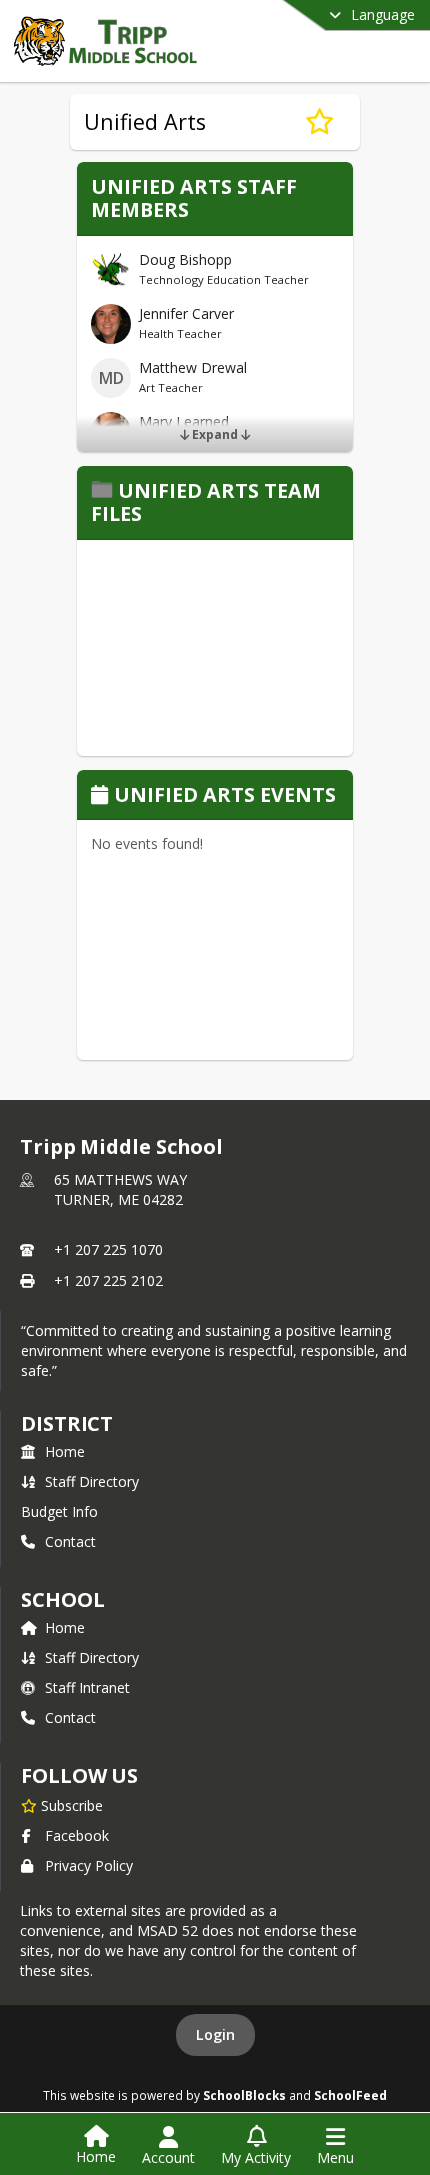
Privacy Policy (89, 1865)
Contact (70, 1541)
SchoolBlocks (244, 2095)
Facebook (77, 1835)
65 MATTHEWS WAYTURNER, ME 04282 (120, 1189)
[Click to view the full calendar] (102, 796)
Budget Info (59, 1511)
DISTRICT (67, 1423)
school (62, 1599)
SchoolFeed (350, 2095)
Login (215, 2034)
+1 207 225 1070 (108, 1249)
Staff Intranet (87, 1687)
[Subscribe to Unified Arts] (319, 122)
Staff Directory (92, 1481)
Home (65, 1451)
